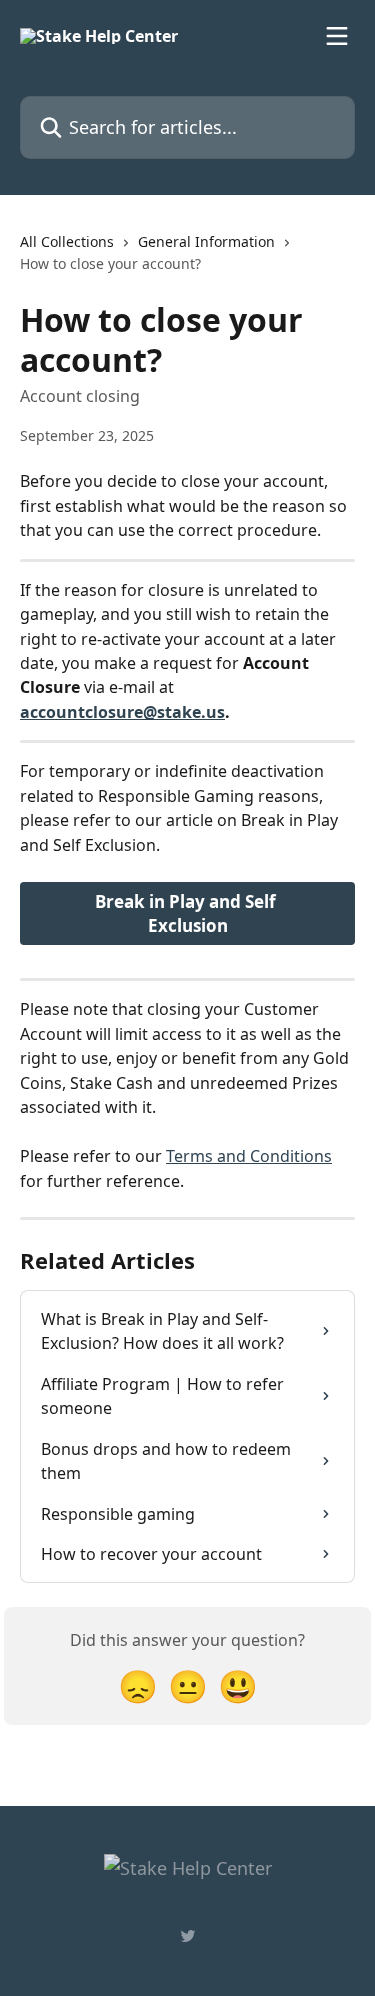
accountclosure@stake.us (122, 712)
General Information (206, 241)
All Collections (67, 241)
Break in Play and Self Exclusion (187, 913)
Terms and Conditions (249, 1156)
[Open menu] (337, 36)
